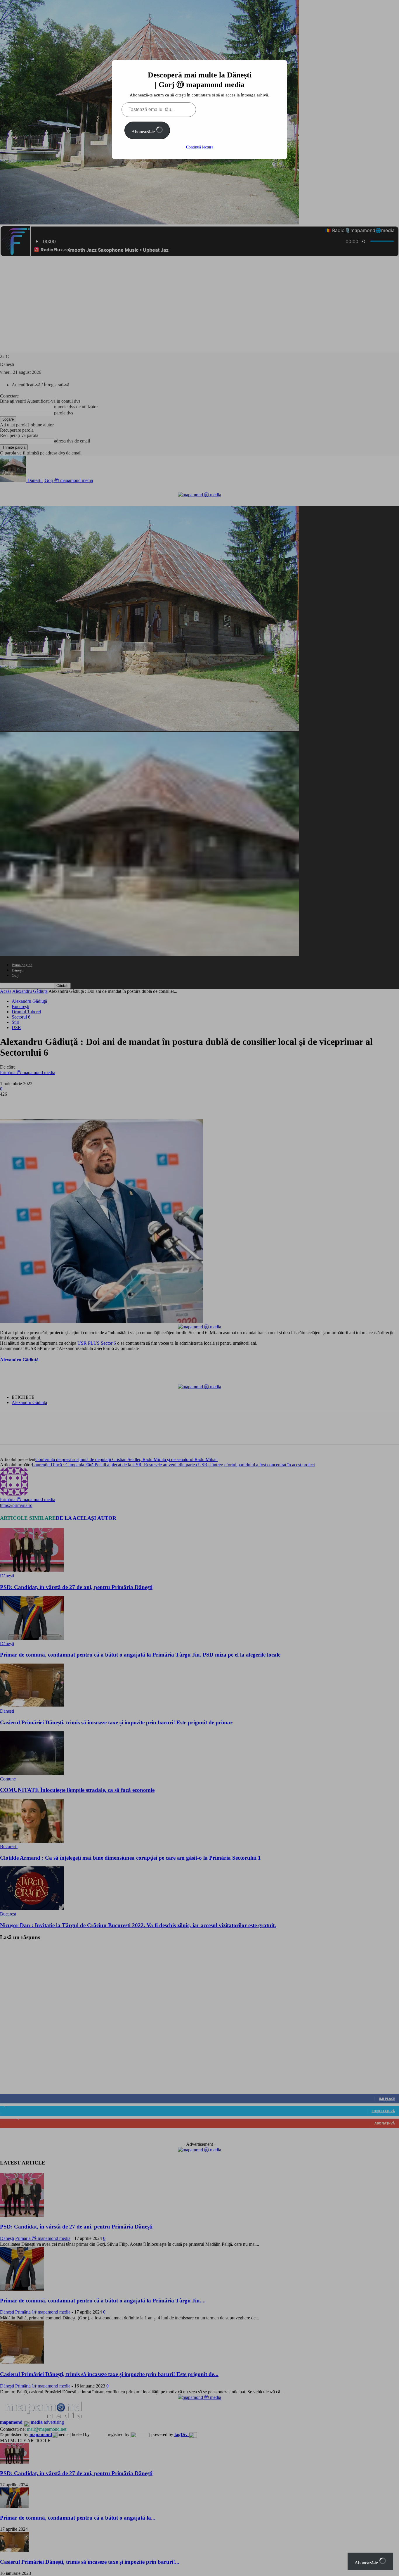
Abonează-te (144, 132)
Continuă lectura (200, 147)
